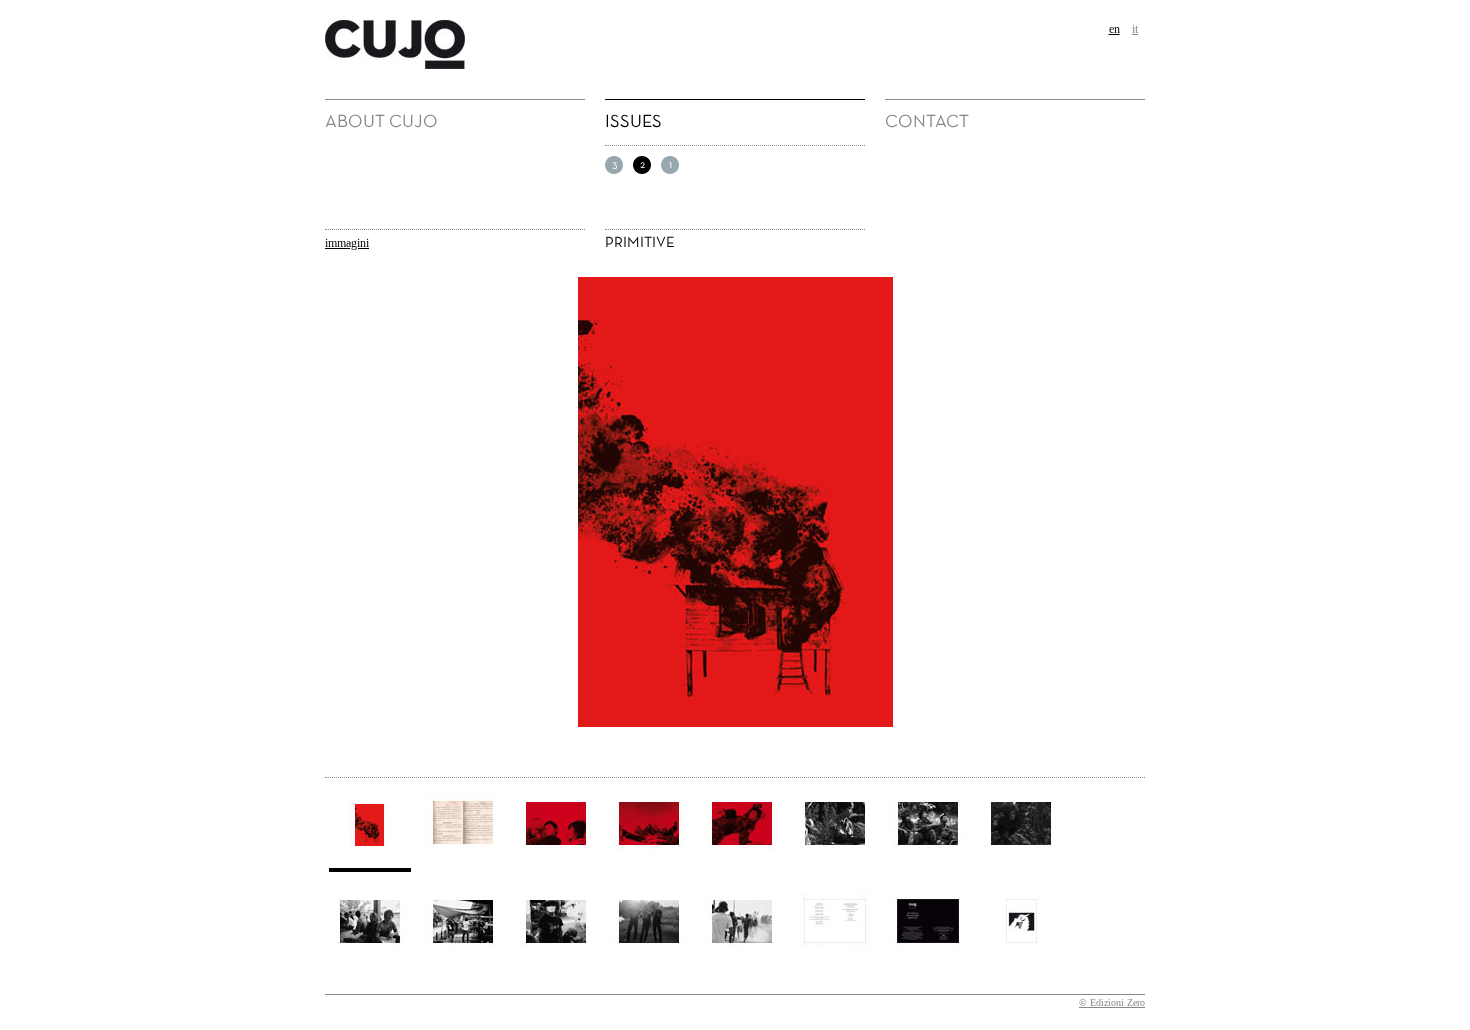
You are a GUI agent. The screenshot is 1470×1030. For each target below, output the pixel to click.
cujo (341, 27)
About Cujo (381, 122)
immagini (347, 243)
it (1135, 29)
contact (927, 122)
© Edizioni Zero (1112, 1002)
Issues (633, 122)
